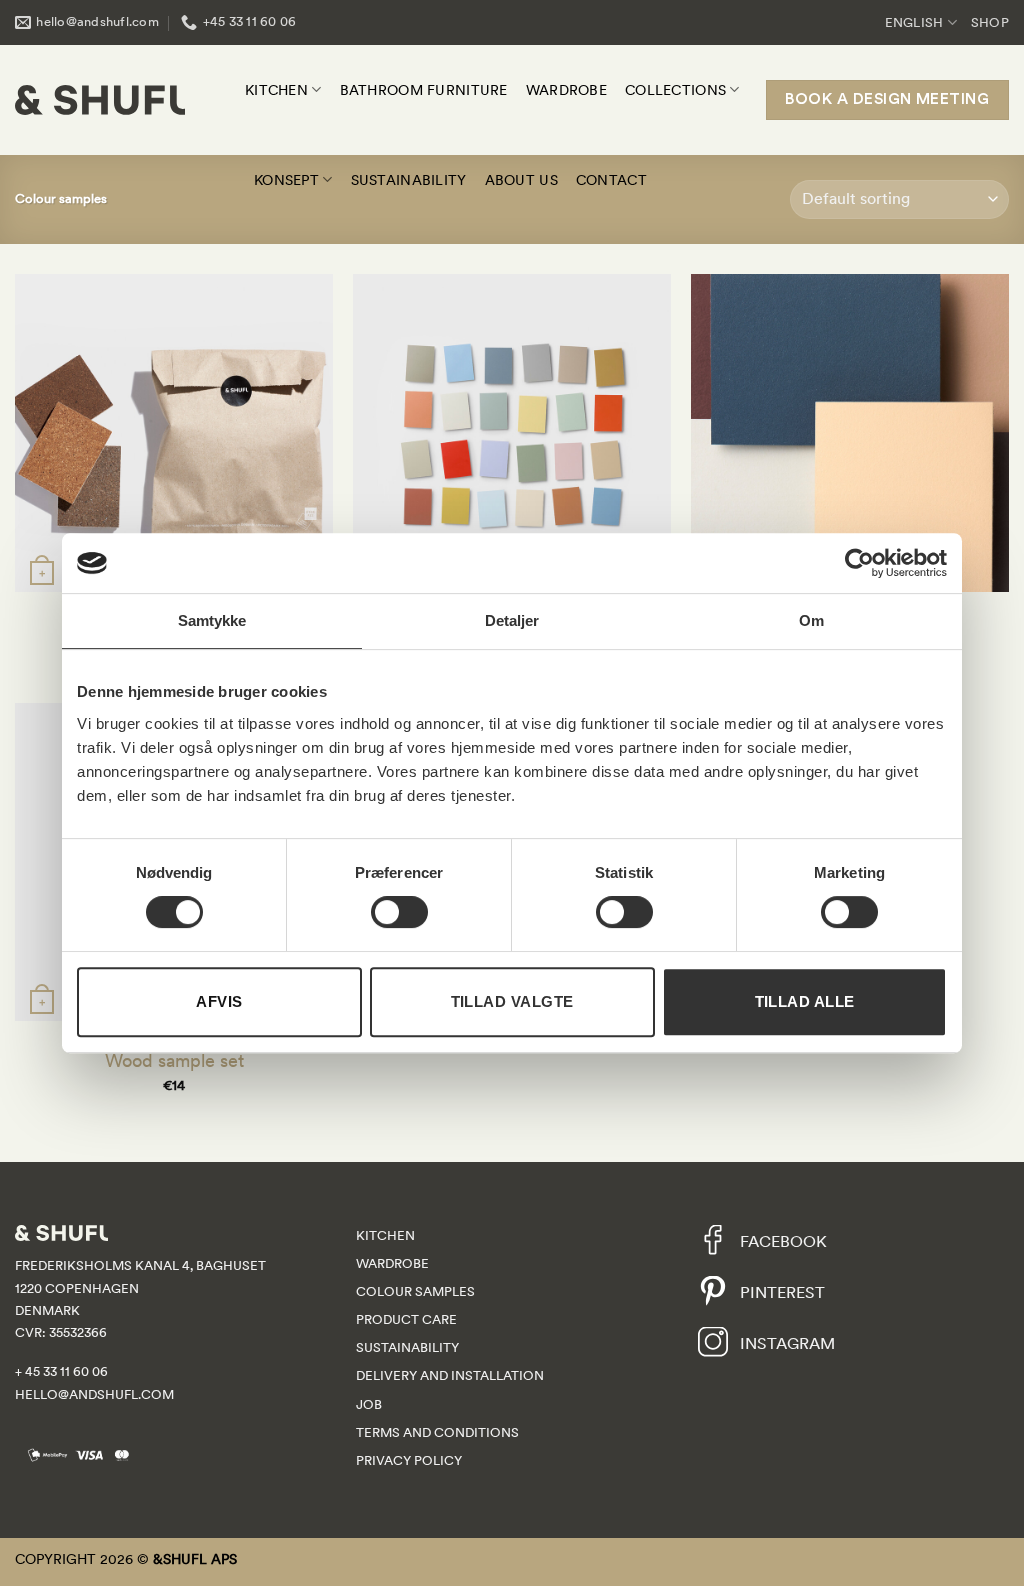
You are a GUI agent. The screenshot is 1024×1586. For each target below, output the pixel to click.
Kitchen (276, 90)
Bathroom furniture (424, 90)
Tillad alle (805, 1001)
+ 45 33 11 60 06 (61, 1371)
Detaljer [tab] (512, 620)
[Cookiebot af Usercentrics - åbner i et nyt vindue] (859, 563)
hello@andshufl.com (94, 1394)
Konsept (286, 180)
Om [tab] (811, 620)
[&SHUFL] (100, 100)
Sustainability (409, 180)
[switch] (399, 912)
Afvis (219, 1001)
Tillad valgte (512, 1001)
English (914, 22)
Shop (990, 22)
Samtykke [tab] (212, 620)
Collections (675, 90)
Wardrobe (566, 90)
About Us (521, 180)
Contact (611, 180)
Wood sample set (174, 1060)
